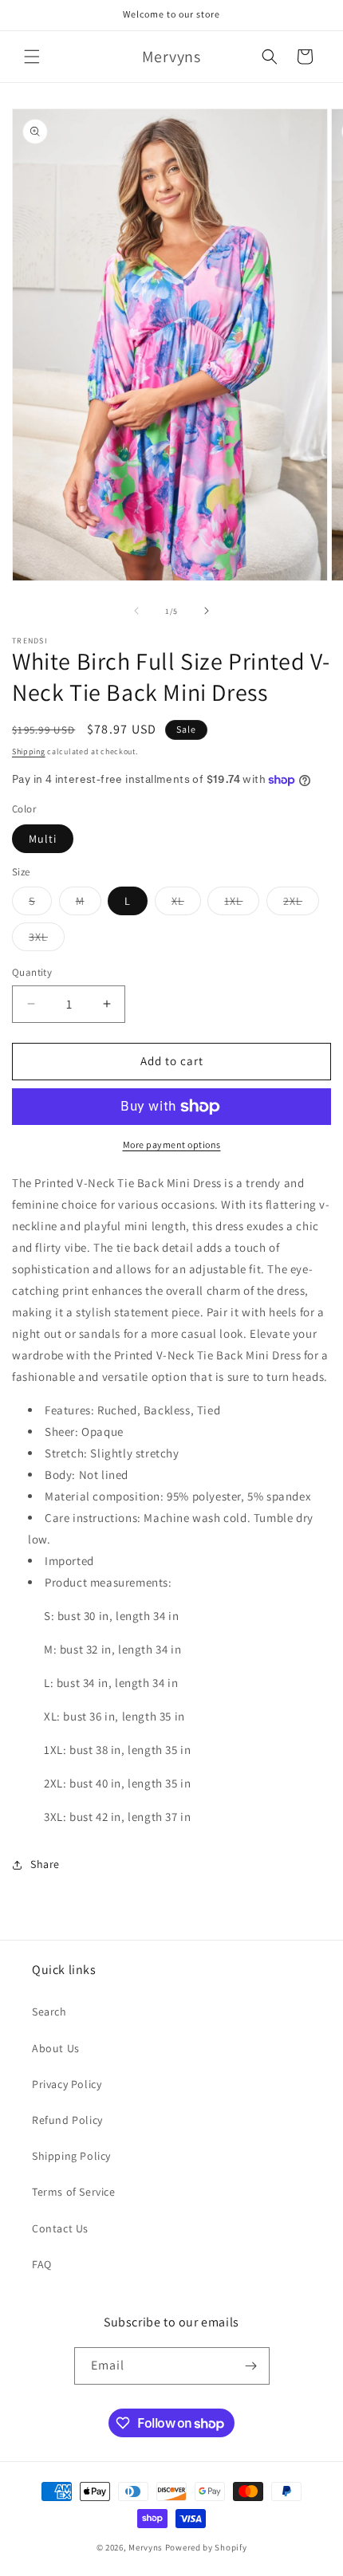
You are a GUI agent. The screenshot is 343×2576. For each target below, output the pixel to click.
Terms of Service (74, 2192)
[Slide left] (136, 611)
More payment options (172, 1144)
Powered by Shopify (206, 2547)
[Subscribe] (251, 2366)
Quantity (32, 972)
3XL (47, 940)
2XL (301, 904)
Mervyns (146, 2547)
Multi (43, 839)
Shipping (29, 751)
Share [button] (45, 1864)
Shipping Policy (71, 2156)
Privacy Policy (67, 2084)
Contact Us (60, 2228)
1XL (242, 904)
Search (49, 2012)
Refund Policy (67, 2120)
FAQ (42, 2264)
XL (186, 904)
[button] (32, 57)
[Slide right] (207, 611)
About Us (56, 2048)
